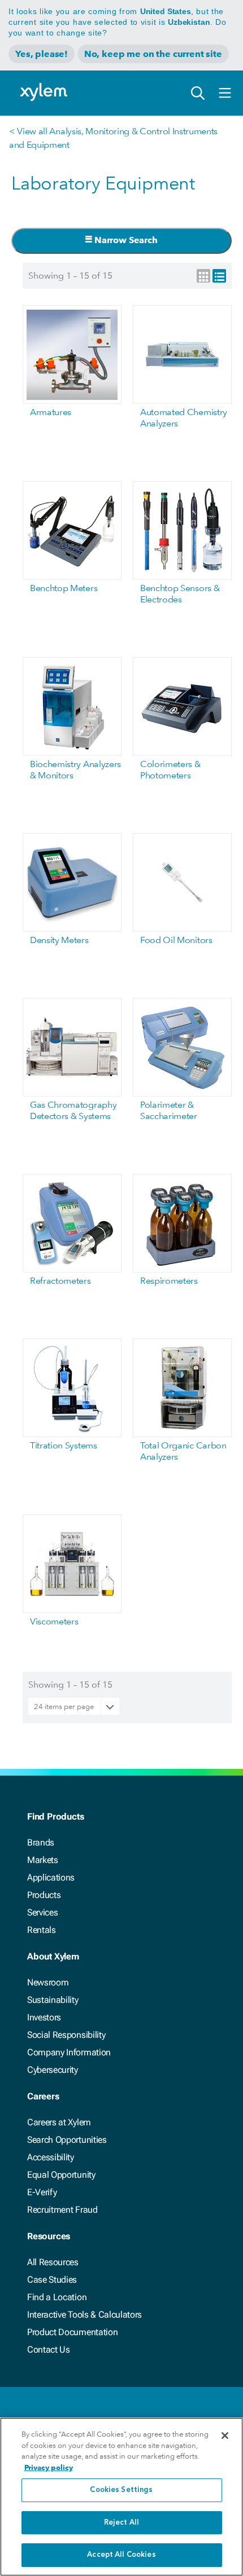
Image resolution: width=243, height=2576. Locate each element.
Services (42, 1912)
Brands (41, 1842)
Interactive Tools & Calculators (84, 2315)
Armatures (51, 412)
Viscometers (54, 1621)
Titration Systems (64, 1445)
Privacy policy (49, 2467)
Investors (44, 2017)
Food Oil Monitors (176, 940)
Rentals (42, 1930)
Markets (43, 1860)
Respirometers (169, 1281)
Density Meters (59, 940)
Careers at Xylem (59, 2122)
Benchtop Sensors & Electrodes (180, 594)
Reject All (121, 2523)
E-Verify (42, 2192)
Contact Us (49, 2350)
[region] (121, 2497)
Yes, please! (42, 54)
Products (44, 1895)
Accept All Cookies (121, 2555)
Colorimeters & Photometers (170, 770)
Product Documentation (72, 2332)
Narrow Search (125, 240)
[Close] (225, 2436)
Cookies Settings (121, 2490)
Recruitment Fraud (62, 2210)
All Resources (53, 2262)
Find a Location (57, 2297)
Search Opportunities (67, 2140)
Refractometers (60, 1281)
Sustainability (53, 2000)
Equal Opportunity (61, 2175)
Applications (51, 1877)
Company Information (69, 2052)
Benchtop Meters (64, 588)
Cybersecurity (53, 2070)
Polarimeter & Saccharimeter (169, 1110)
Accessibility (51, 2157)
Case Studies (52, 2280)
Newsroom (48, 1982)
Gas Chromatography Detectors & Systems (73, 1110)
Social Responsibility (66, 2035)
